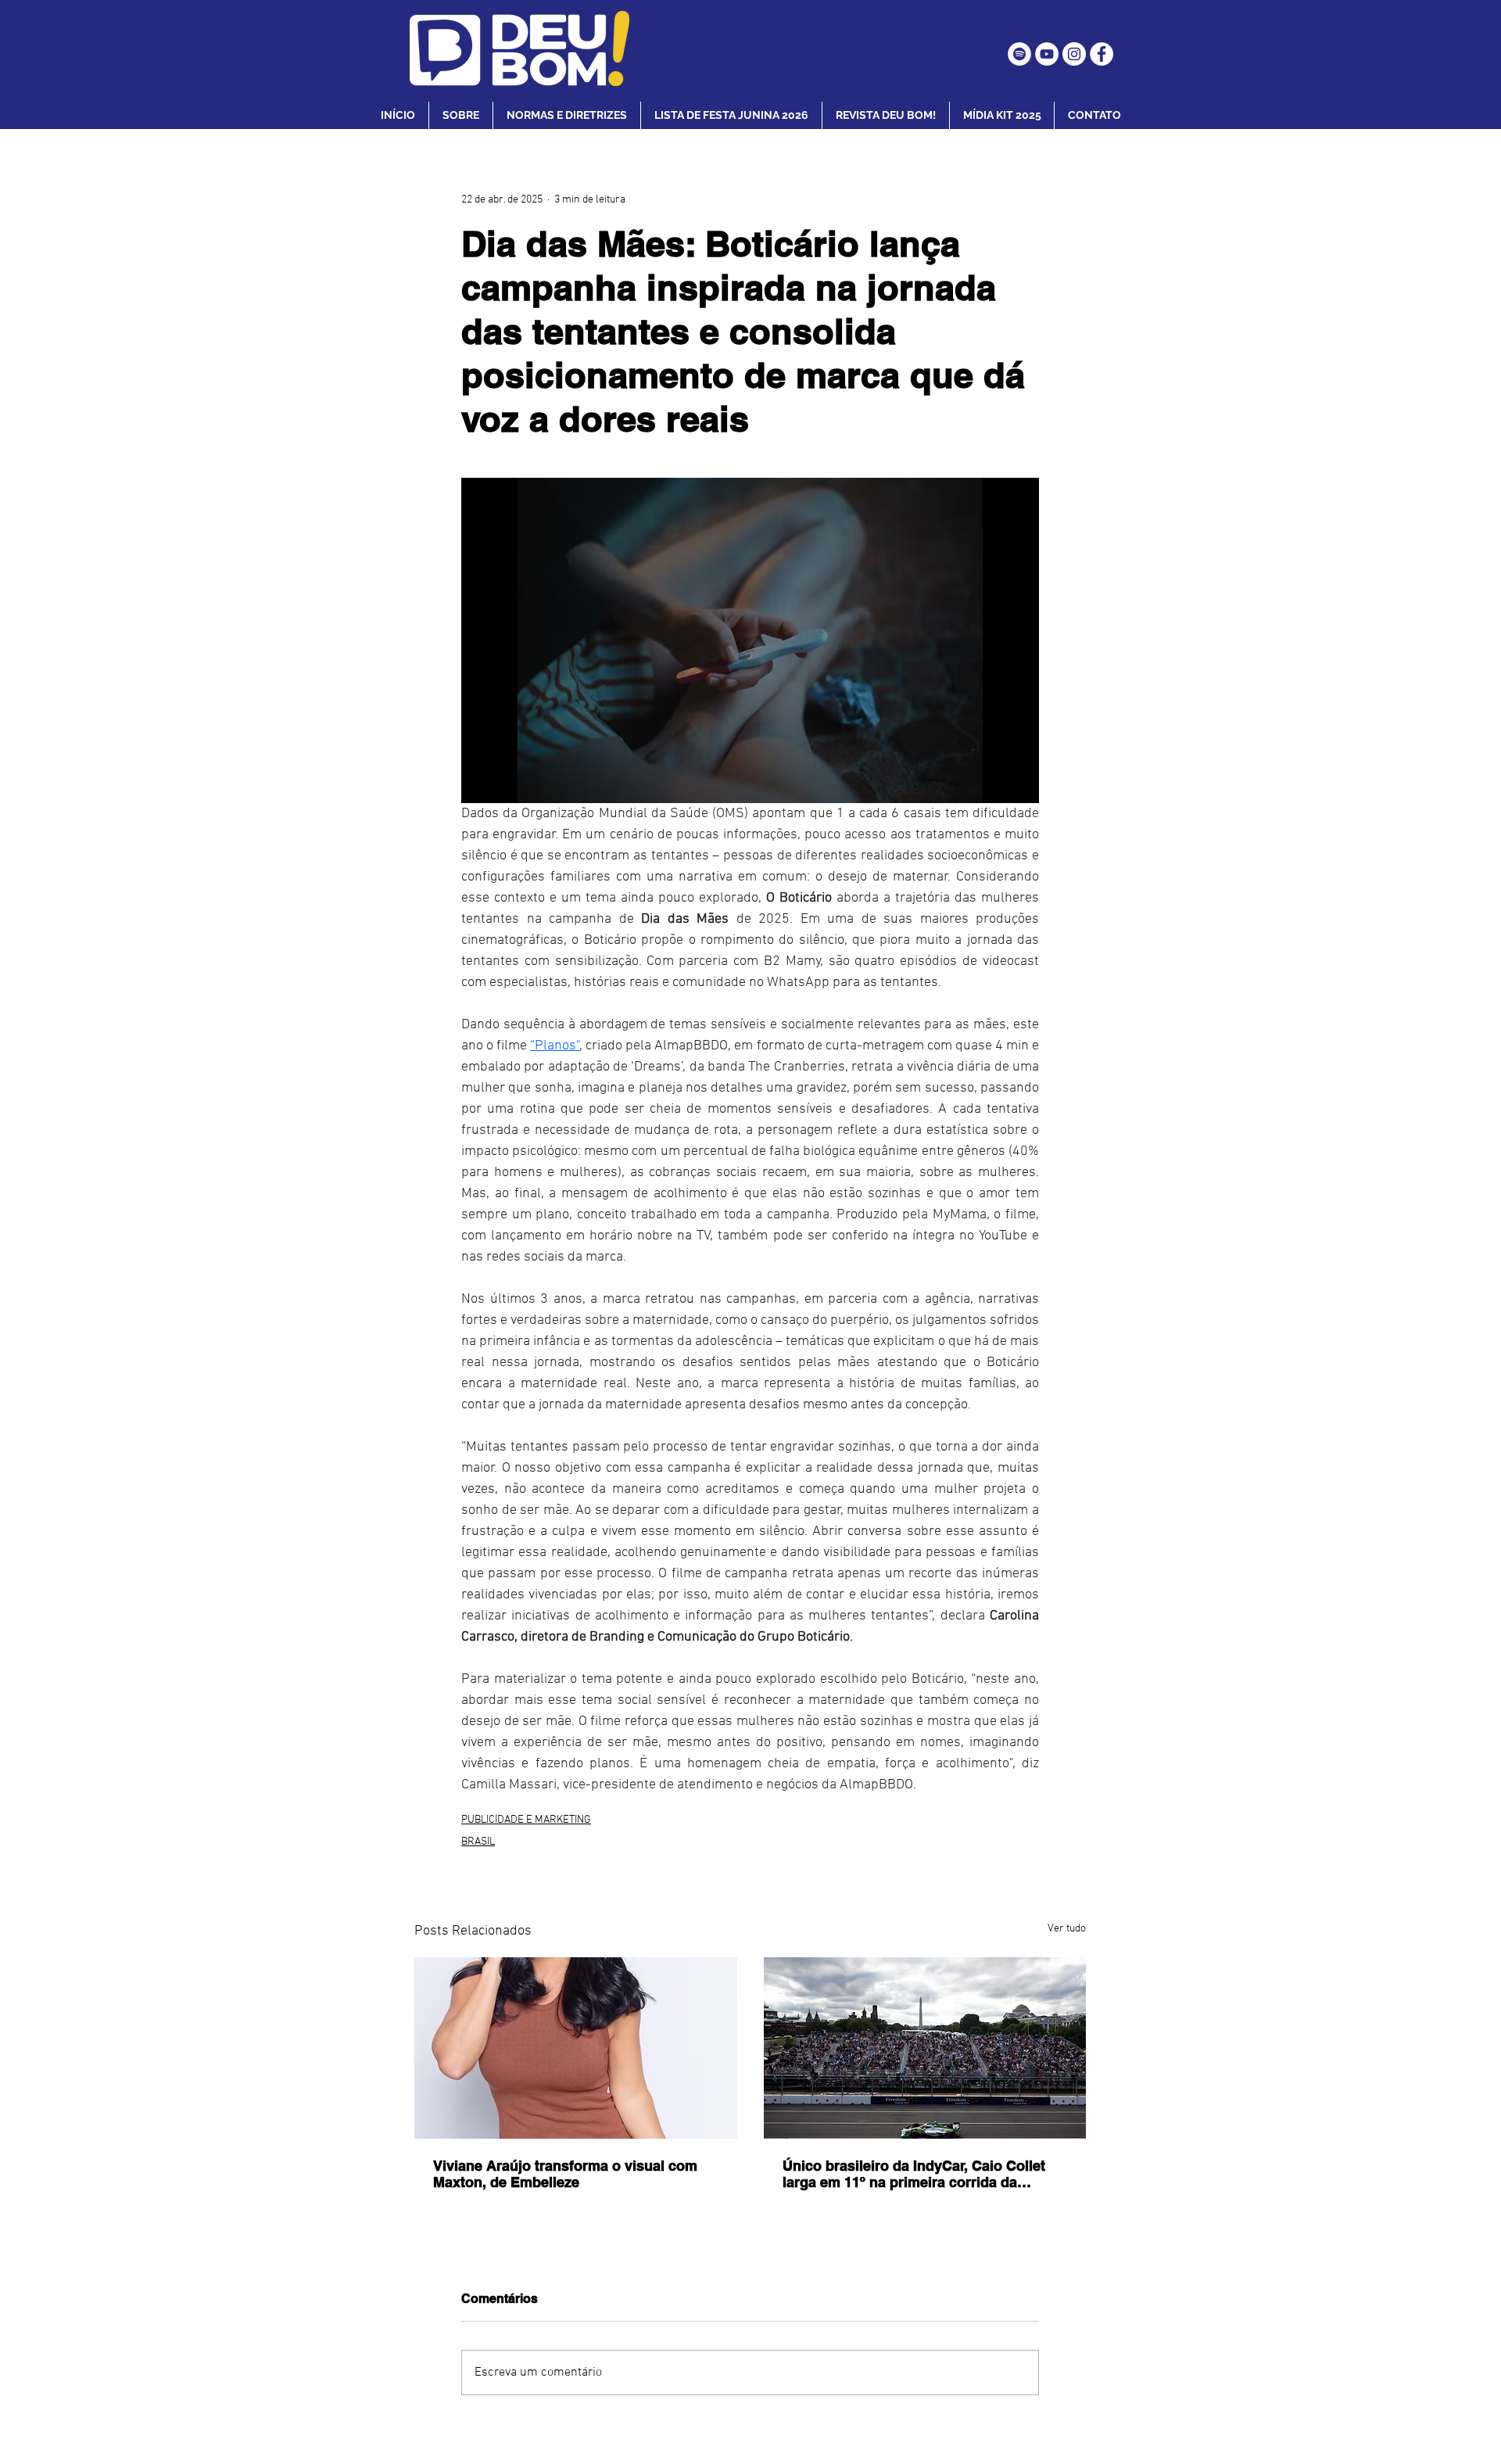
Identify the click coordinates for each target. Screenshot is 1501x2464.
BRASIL (478, 1842)
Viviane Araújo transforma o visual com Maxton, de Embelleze (565, 2174)
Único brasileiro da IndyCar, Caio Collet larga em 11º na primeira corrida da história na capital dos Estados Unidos (914, 2174)
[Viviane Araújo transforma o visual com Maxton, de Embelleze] (576, 2048)
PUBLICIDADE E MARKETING (526, 1820)
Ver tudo (1067, 1929)
